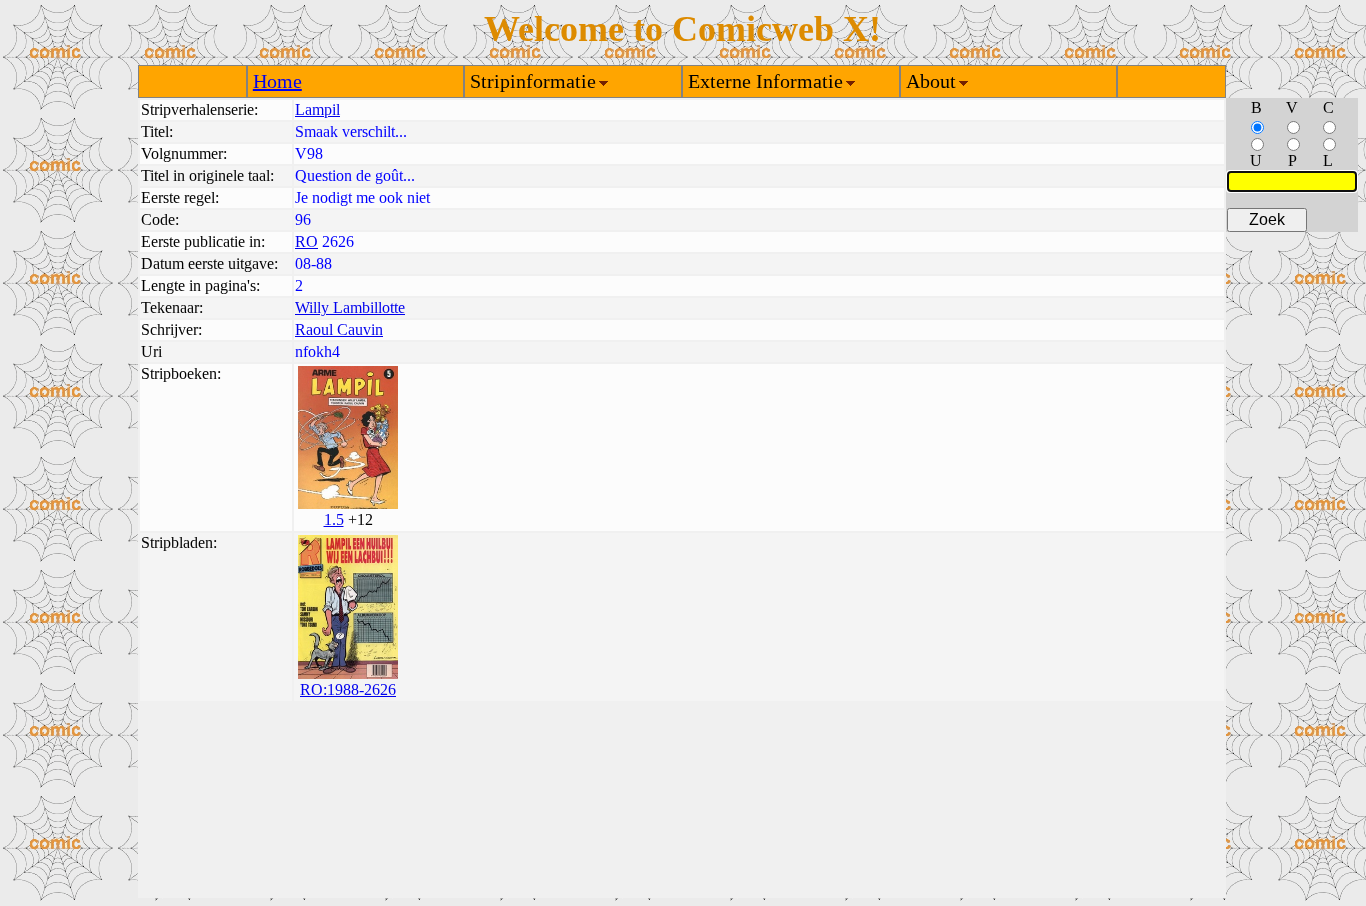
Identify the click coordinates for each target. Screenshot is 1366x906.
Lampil (317, 109)
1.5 (334, 519)
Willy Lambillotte (350, 307)
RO (306, 241)
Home (277, 81)
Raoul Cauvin (339, 329)
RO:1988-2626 (348, 689)
